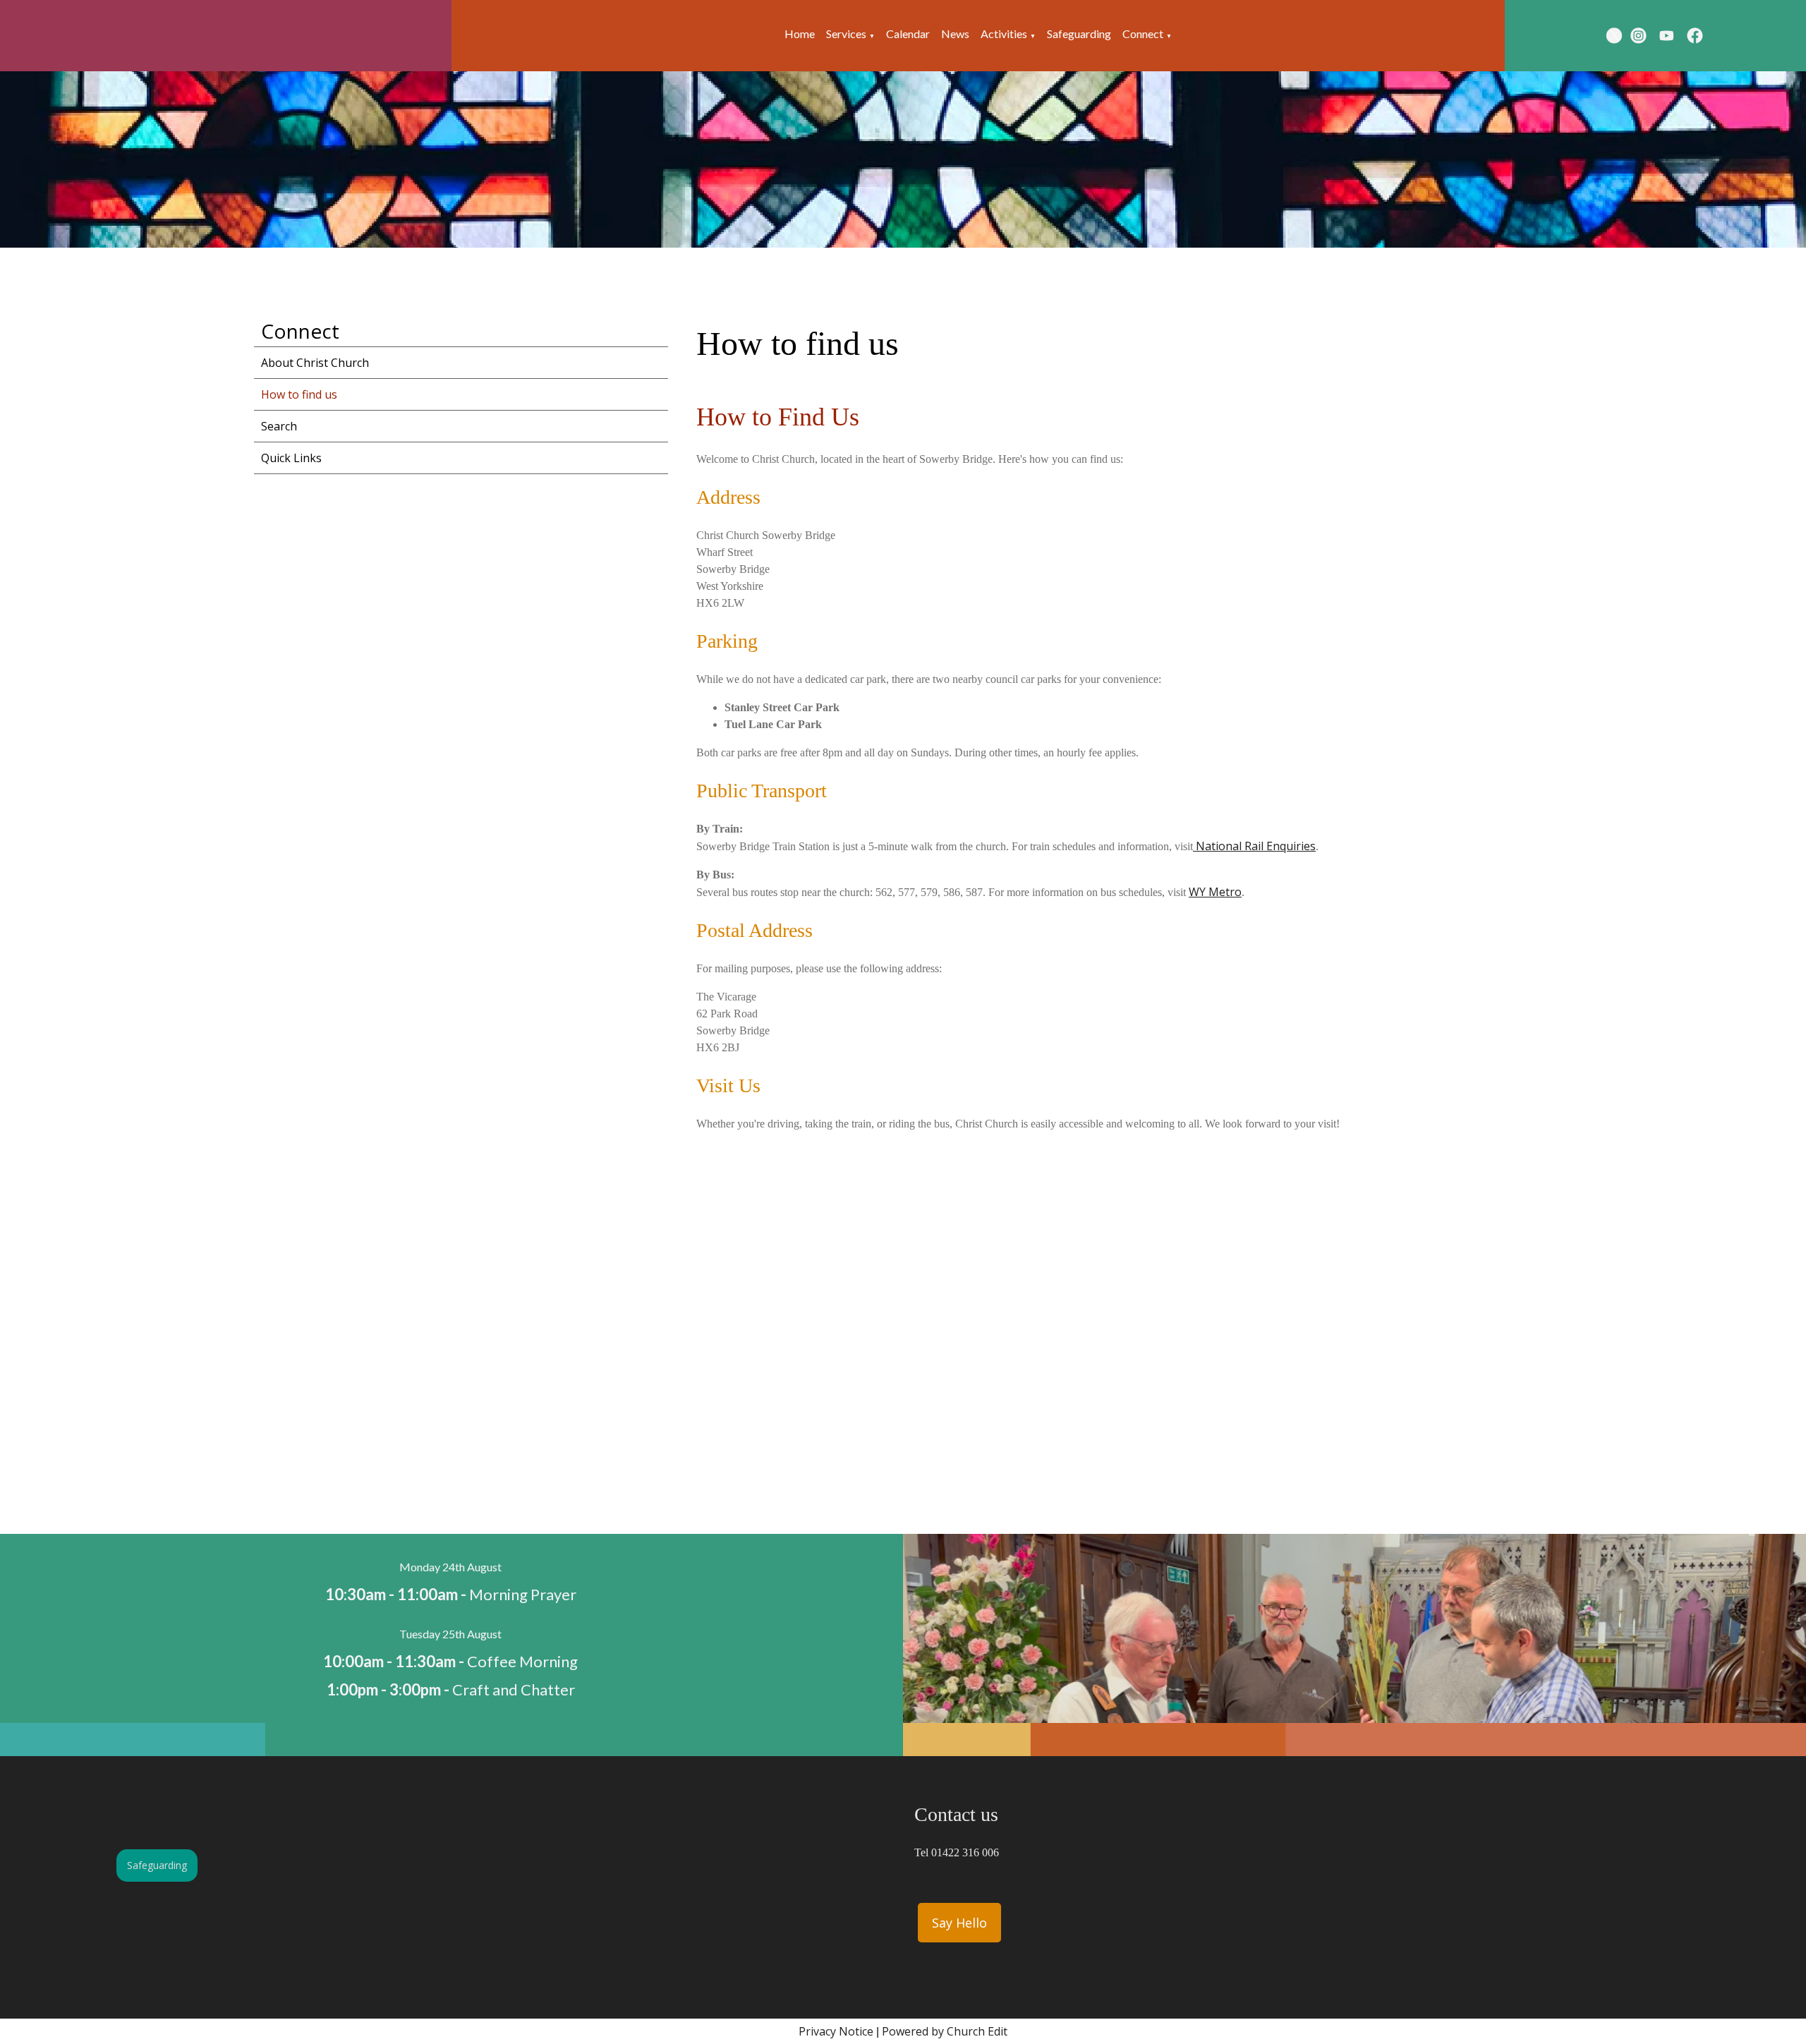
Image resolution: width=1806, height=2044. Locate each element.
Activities (1004, 34)
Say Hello (959, 1923)
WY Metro (1215, 892)
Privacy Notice (836, 2031)
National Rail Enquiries (1254, 846)
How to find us (299, 394)
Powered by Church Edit (945, 2031)
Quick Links (291, 458)
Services (846, 34)
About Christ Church (315, 363)
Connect (1143, 34)
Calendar (908, 34)
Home (800, 34)
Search (279, 426)
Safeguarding (1079, 34)
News (955, 34)
